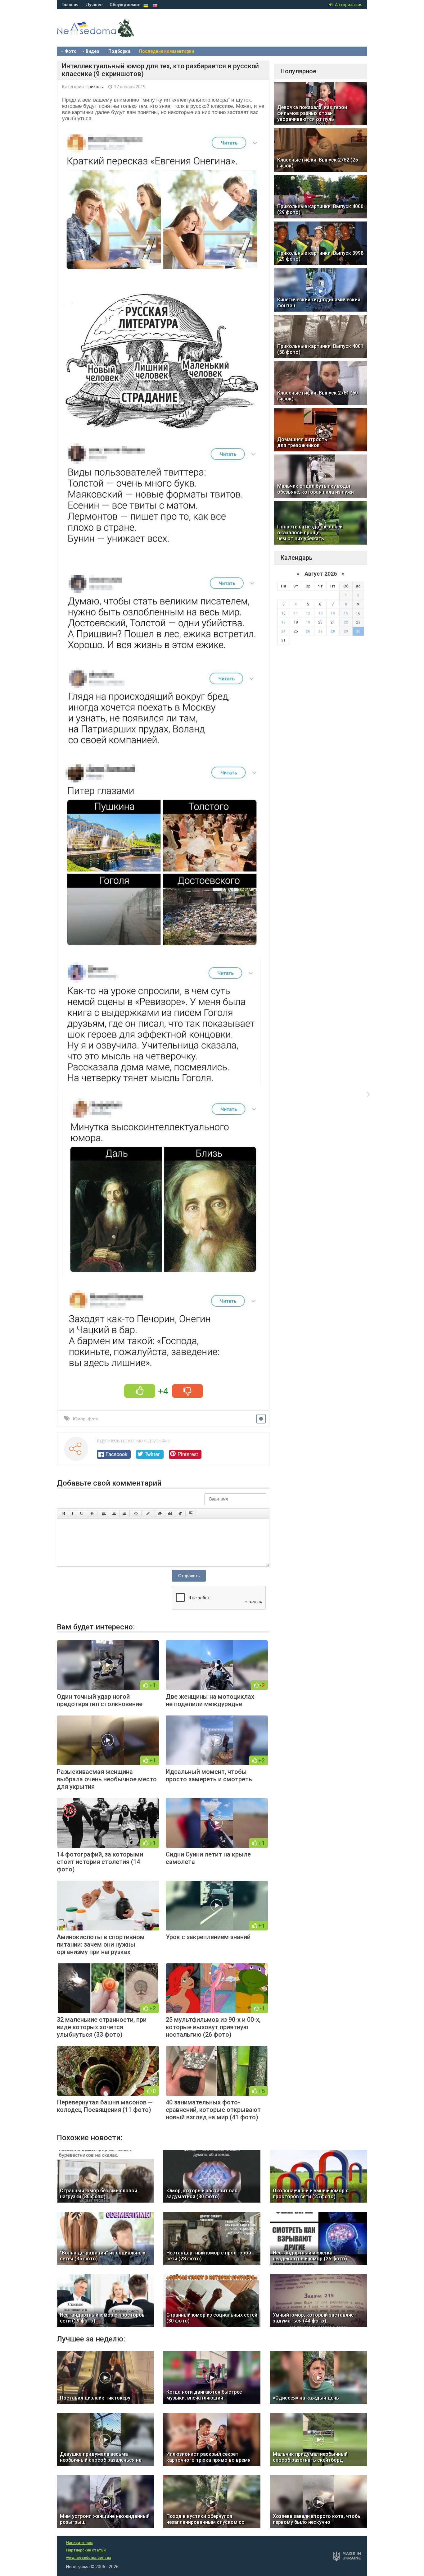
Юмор (79, 1419)
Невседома (106, 34)
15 (346, 613)
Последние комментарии (167, 51)
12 (308, 613)
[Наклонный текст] (72, 1514)
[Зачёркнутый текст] (92, 1514)
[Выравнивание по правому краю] (124, 1514)
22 (346, 622)
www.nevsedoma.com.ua (89, 2558)
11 (296, 613)
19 (308, 622)
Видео (92, 51)
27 (320, 631)
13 (320, 613)
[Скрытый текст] (160, 1514)
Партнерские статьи (86, 2550)
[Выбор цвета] (148, 1514)
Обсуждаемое (125, 5)
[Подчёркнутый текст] (82, 1514)
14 (333, 613)
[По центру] (114, 1514)
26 (308, 631)
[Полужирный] (63, 1514)
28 (333, 631)
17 (283, 622)
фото (93, 1419)
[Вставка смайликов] (136, 1514)
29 (346, 631)
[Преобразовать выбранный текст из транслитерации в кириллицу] (180, 1514)
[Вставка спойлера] (191, 1514)
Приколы (95, 87)
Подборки (119, 51)
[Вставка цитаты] (170, 1514)
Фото (71, 51)
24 (283, 631)
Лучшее (94, 5)
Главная (70, 5)
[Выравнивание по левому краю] (104, 1514)
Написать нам (79, 2543)
